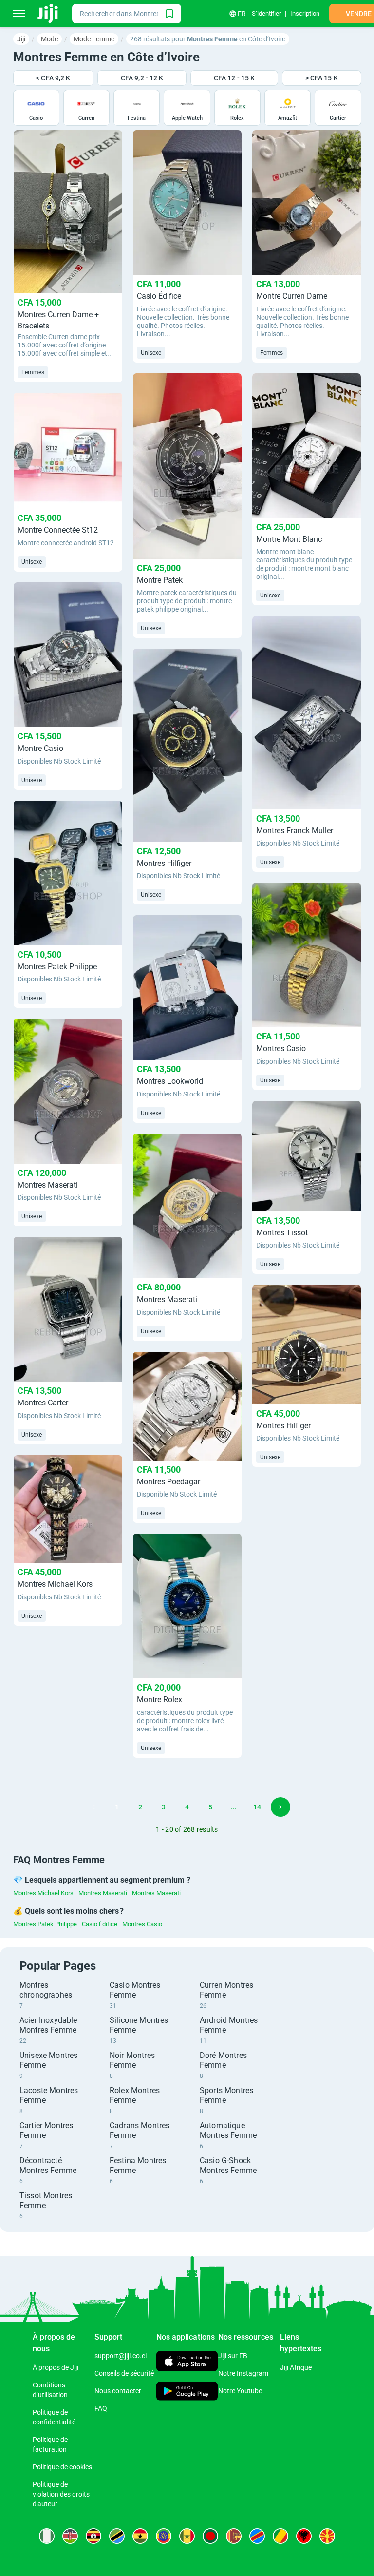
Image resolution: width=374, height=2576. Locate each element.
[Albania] (304, 2536)
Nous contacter (118, 2391)
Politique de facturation (50, 2444)
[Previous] (93, 1807)
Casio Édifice (100, 1924)
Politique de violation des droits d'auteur (61, 2494)
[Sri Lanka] (234, 2536)
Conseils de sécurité (124, 2373)
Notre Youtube (240, 2391)
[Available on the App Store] (187, 2362)
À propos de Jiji (56, 2367)
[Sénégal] (187, 2536)
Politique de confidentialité (54, 2417)
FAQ (101, 2408)
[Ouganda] (93, 2536)
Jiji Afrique (296, 2367)
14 (257, 1807)
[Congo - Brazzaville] (280, 2536)
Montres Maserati (103, 1893)
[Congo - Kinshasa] (257, 2536)
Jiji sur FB (233, 2356)
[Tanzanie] (117, 2536)
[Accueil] (48, 14)
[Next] (280, 1807)
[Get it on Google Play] (187, 2392)
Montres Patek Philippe (45, 1924)
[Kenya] (70, 2536)
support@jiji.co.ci (121, 2356)
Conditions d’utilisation (50, 2390)
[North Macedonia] (327, 2536)
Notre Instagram (243, 2373)
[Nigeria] (47, 2536)
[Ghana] (140, 2536)
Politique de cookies (62, 2467)
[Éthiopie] (164, 2536)
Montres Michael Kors (43, 1893)
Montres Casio (142, 1924)
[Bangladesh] (210, 2536)
